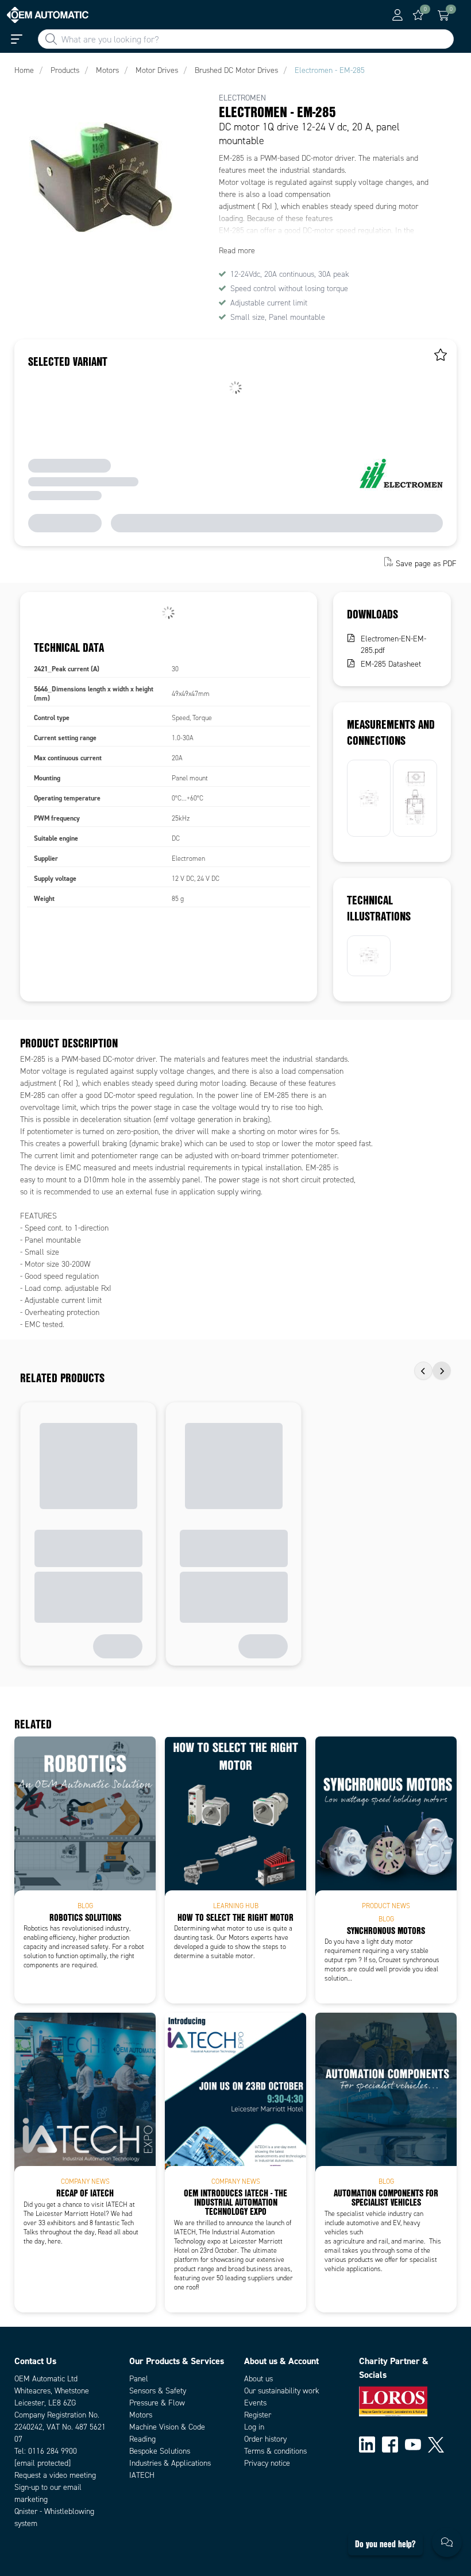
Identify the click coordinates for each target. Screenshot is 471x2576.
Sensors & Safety (158, 2391)
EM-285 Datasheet (391, 664)
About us (258, 2379)
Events (255, 2403)
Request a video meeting (55, 2475)
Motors (141, 2415)
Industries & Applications (170, 2463)
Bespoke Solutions (160, 2451)
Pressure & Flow (157, 2403)
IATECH (142, 2475)
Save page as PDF (426, 563)
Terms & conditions (275, 2451)
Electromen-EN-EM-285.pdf (393, 645)
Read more (237, 251)
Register (258, 2415)
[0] (418, 15)
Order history (265, 2439)
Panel (139, 2379)
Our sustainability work (282, 2391)
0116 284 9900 (53, 2451)
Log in (254, 2427)
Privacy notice (267, 2463)
